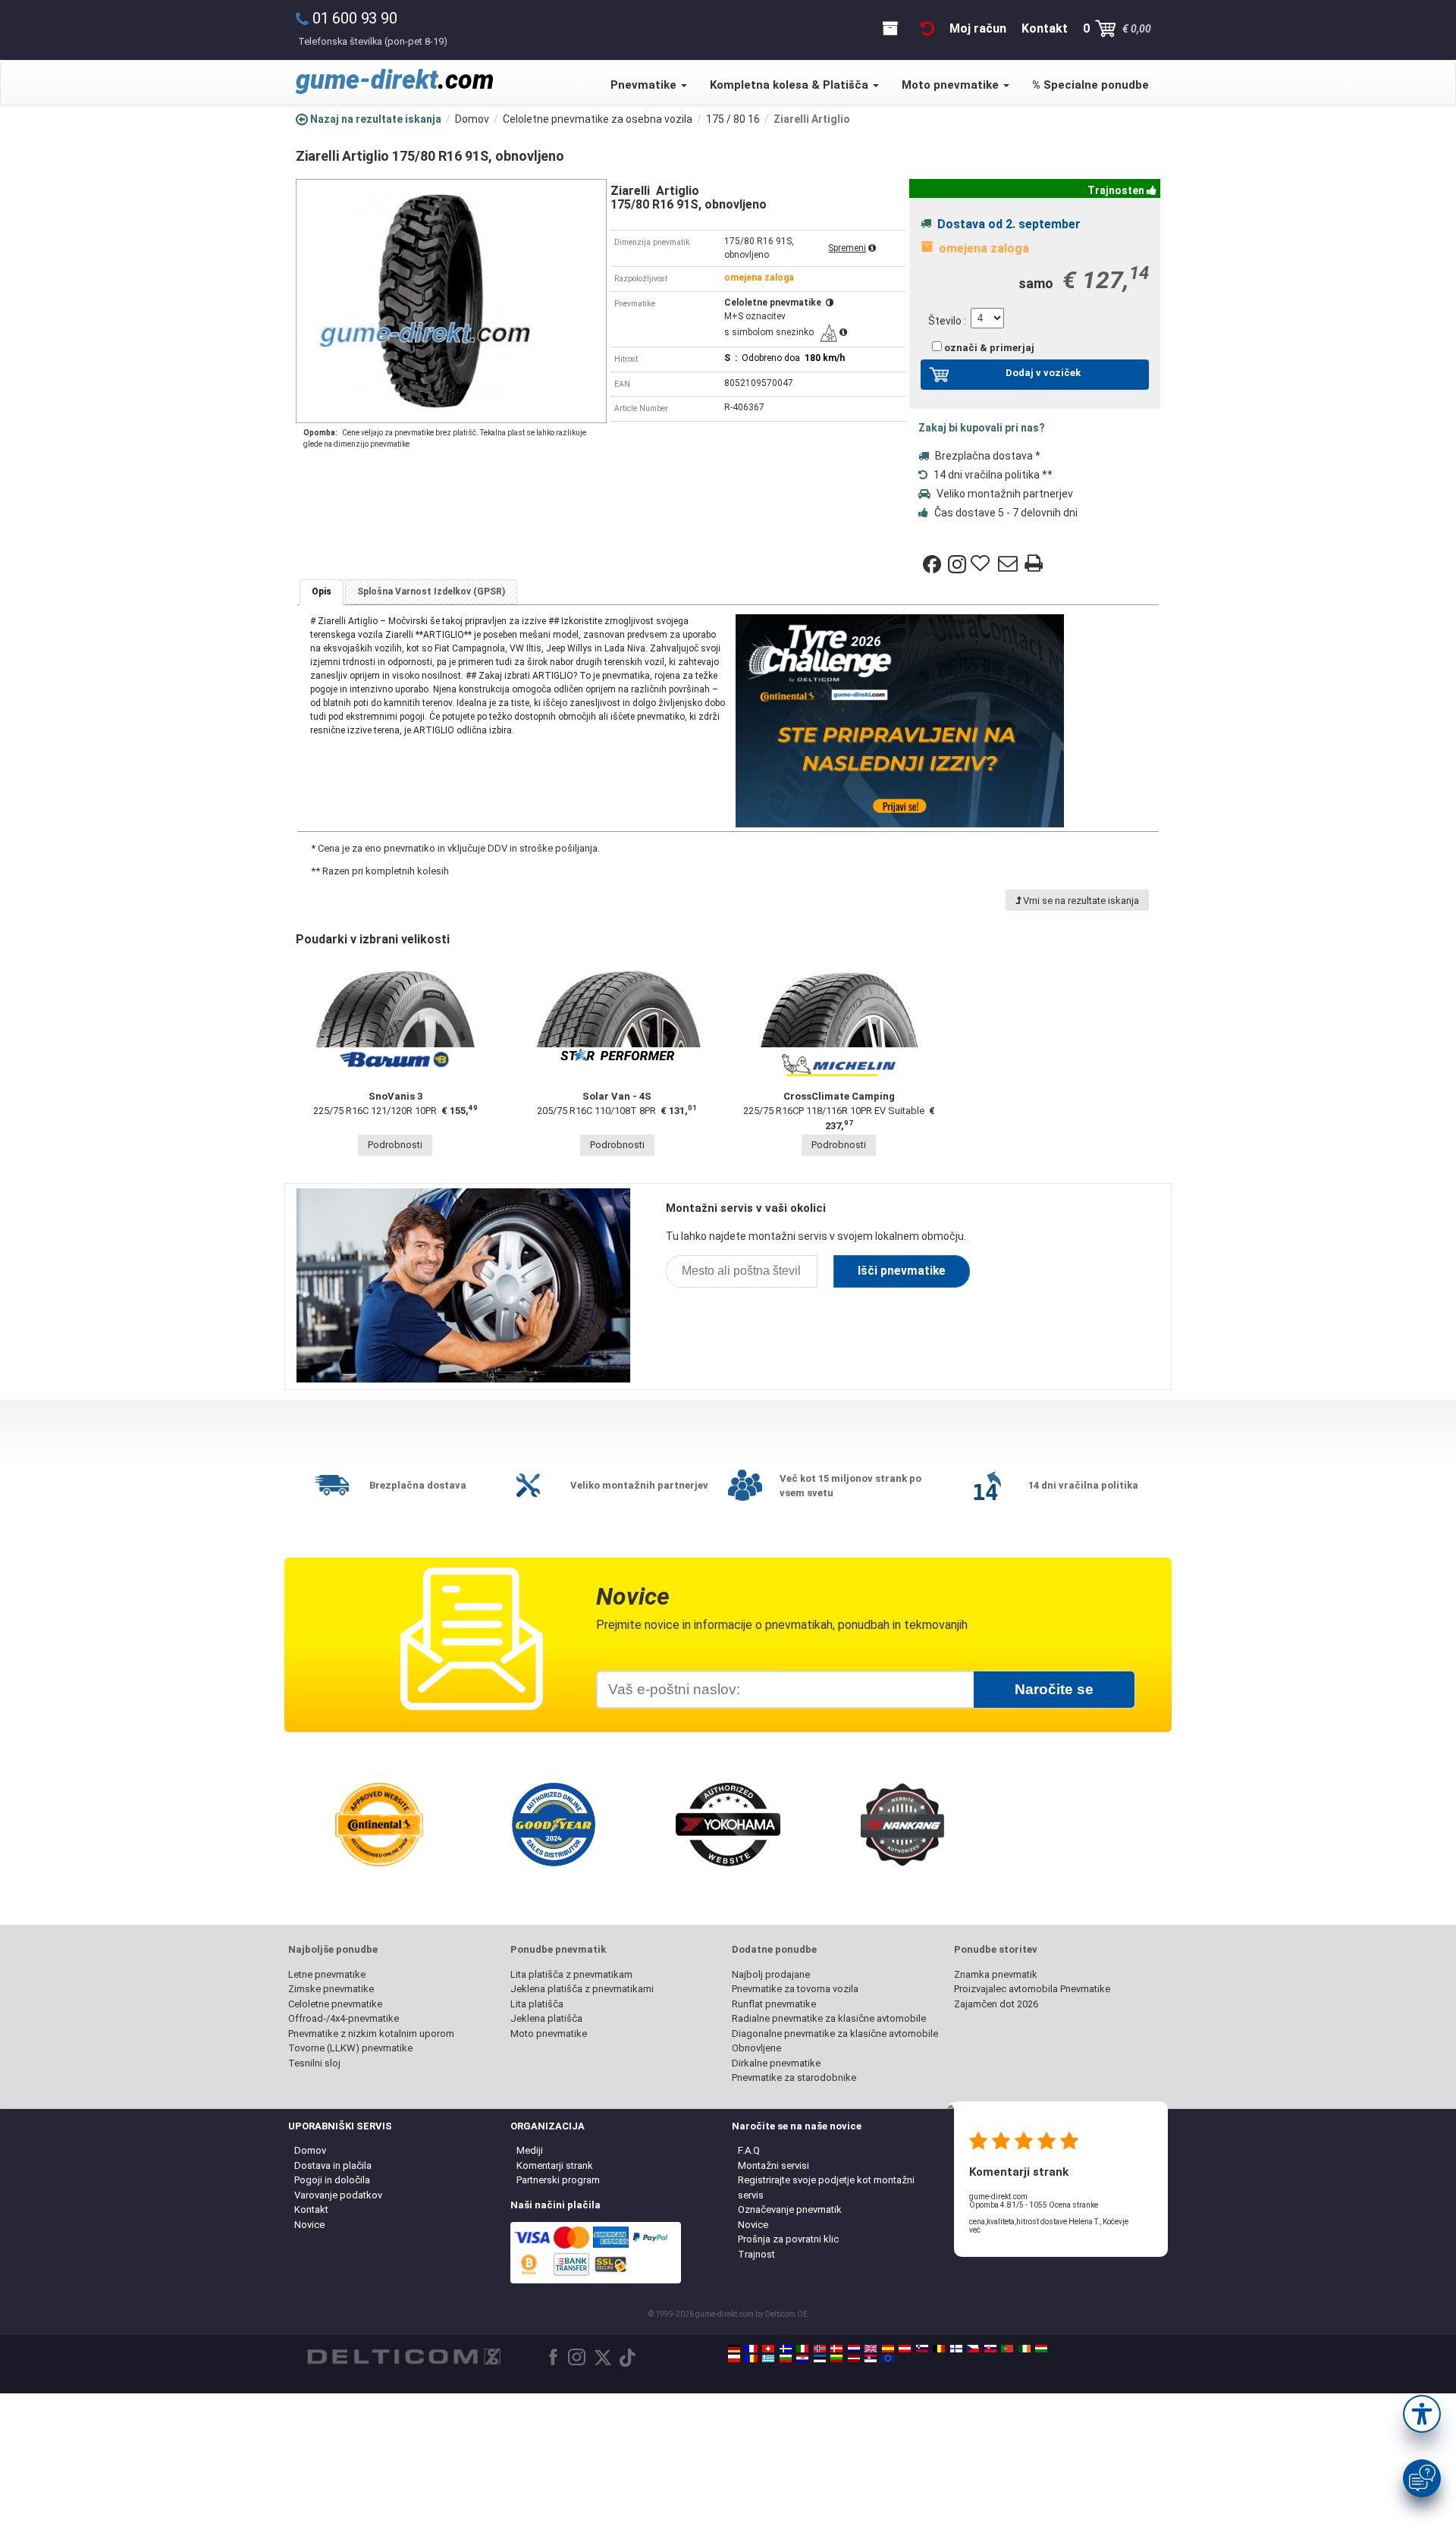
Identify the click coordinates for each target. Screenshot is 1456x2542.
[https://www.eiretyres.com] (1025, 2349)
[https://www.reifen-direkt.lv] (854, 2358)
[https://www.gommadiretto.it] (802, 2349)
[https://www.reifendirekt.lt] (836, 2358)
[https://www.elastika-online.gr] (768, 2358)
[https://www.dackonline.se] (786, 2349)
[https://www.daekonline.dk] (836, 2349)
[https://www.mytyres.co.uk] (871, 2349)
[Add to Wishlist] (982, 564)
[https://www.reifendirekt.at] (905, 2349)
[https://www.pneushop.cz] (973, 2349)
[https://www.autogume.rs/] (871, 2358)
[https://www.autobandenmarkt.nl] (854, 2349)
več (975, 2230)
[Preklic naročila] (927, 28)
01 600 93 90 (355, 18)
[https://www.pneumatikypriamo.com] (990, 2349)
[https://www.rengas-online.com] (956, 2349)
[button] (1422, 2414)
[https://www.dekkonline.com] (820, 2349)
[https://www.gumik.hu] (1041, 2349)
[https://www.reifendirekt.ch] (768, 2349)
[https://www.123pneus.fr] (752, 2349)
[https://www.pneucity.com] (1007, 2349)
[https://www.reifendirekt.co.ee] (820, 2358)
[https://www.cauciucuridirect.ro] (752, 2358)
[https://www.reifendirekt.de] (734, 2349)
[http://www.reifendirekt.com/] (888, 2358)
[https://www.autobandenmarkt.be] (939, 2349)
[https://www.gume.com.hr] (802, 2358)
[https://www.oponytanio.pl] (734, 2358)
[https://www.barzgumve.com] (786, 2358)
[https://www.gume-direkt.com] (922, 2349)
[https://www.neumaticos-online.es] (888, 2349)
